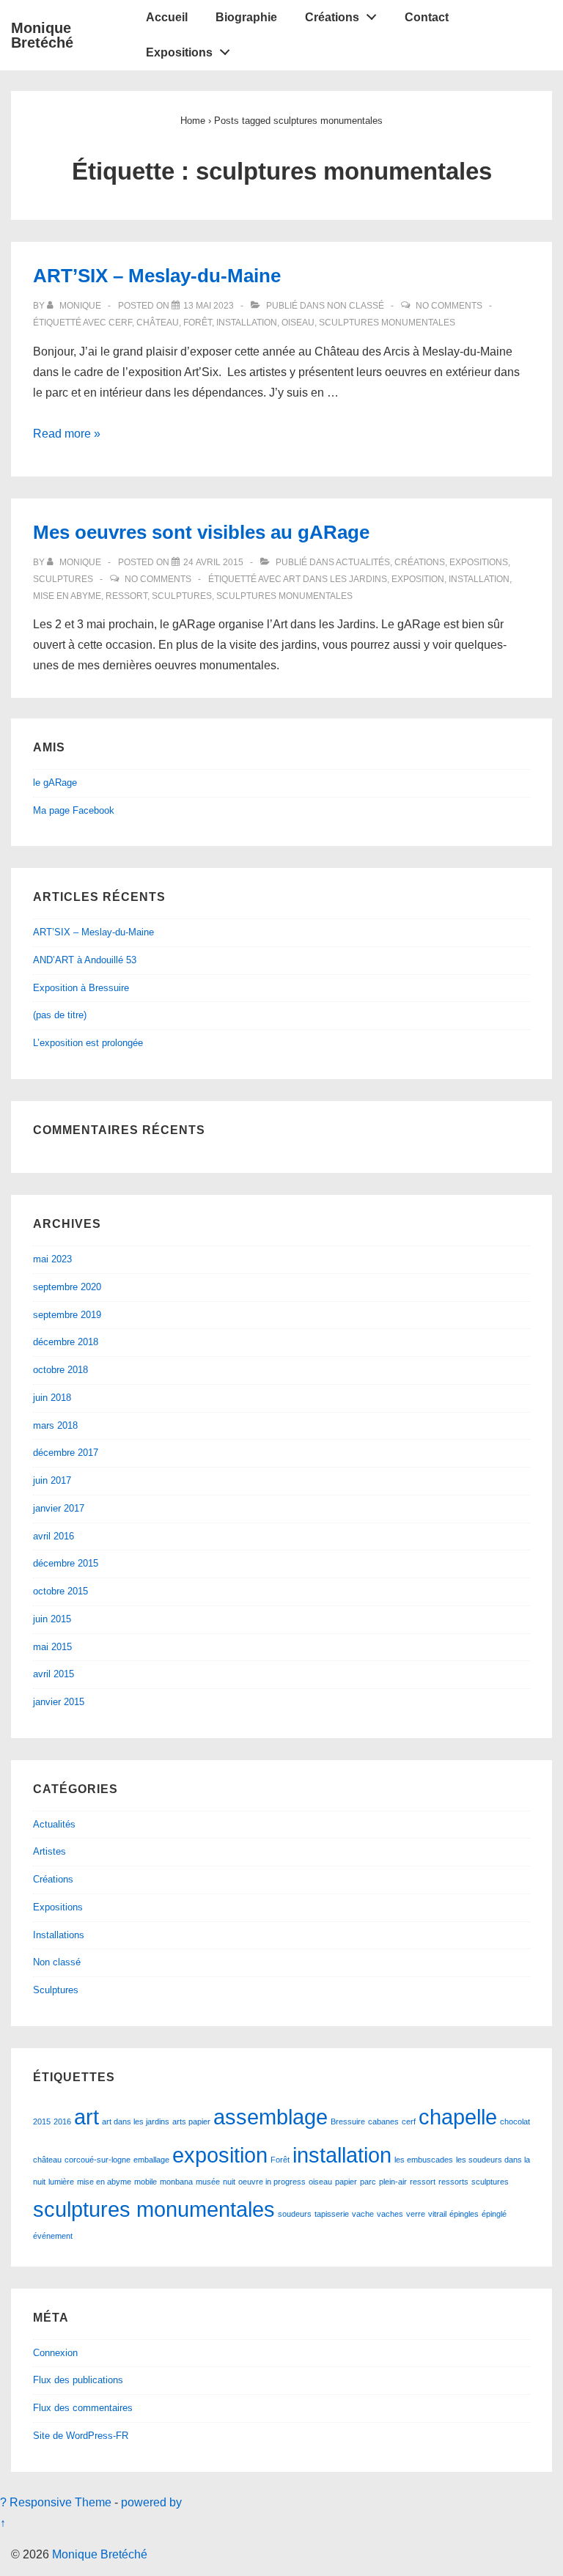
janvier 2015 (59, 1702)
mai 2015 (52, 1647)
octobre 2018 (60, 1370)
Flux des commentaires (83, 2408)
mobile (146, 2182)
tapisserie (332, 2214)
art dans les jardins (335, 579)
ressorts (453, 2182)
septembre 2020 (67, 1287)
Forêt (198, 323)
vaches (390, 2214)
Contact (427, 17)
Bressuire (348, 2121)
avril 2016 (54, 1536)
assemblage (271, 2117)
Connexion (55, 2353)
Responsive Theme (60, 2502)
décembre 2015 (66, 1563)
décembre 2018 (66, 1342)
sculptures (182, 596)
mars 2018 (55, 1425)
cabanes (383, 2121)
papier (346, 2182)
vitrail (437, 2214)
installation (247, 323)
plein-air (393, 2182)
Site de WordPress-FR (81, 2436)
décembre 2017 (66, 1453)
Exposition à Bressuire (81, 988)
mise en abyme (67, 596)
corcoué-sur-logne (97, 2160)
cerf (120, 323)
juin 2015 (52, 1619)
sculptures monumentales (387, 323)
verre (416, 2214)
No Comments (449, 306)
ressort (126, 596)
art (87, 2117)
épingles (464, 2214)
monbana (176, 2182)
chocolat (515, 2121)
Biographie (246, 17)
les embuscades (424, 2160)
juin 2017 (52, 1480)
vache (363, 2214)
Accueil (167, 17)
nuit (229, 2182)
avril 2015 (54, 1674)
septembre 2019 (67, 1315)
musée (208, 2182)
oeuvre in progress (272, 2182)
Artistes (49, 1851)
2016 (62, 2121)
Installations (59, 1935)
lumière (61, 2182)
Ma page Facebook (74, 810)
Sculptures (63, 579)
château (158, 323)
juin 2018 (52, 1398)
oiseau (298, 323)
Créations (332, 17)
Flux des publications (78, 2380)
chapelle (458, 2117)
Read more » (67, 434)
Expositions (179, 52)
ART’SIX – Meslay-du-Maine (157, 276)
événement (53, 2236)
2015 (42, 2121)
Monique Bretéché (42, 35)
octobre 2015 (60, 1591)
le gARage (55, 783)
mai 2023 (52, 1259)
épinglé (494, 2214)
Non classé (356, 306)
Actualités (363, 562)
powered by (151, 2502)
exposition (418, 579)
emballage (151, 2160)
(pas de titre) (60, 1015)
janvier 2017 (59, 1508)
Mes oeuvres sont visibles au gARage (201, 532)
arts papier (191, 2121)
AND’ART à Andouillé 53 (85, 960)
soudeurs (295, 2214)
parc (368, 2182)
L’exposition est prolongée (88, 1043)
